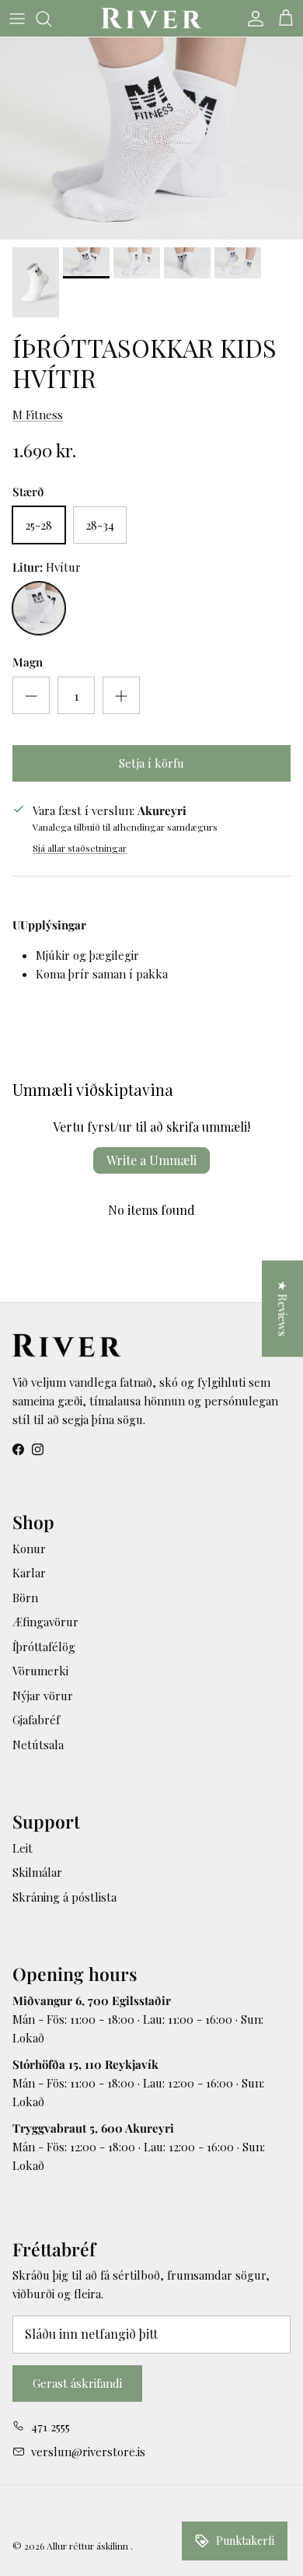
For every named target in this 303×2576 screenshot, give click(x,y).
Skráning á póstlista (64, 1897)
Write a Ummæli (151, 1160)
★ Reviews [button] (283, 1309)
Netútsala (38, 1745)
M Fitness (38, 415)
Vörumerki (40, 1671)
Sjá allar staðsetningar (80, 848)
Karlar (29, 1573)
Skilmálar (37, 1872)
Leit (23, 1848)
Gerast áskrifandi (77, 2383)
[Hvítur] (39, 608)
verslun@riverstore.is (88, 2452)
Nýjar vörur (43, 1696)
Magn (28, 662)
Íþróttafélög (44, 1647)
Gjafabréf (36, 1720)
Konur (29, 1549)
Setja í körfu (151, 763)
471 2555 (50, 2427)
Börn (25, 1598)
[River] (151, 18)
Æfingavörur (45, 1622)
